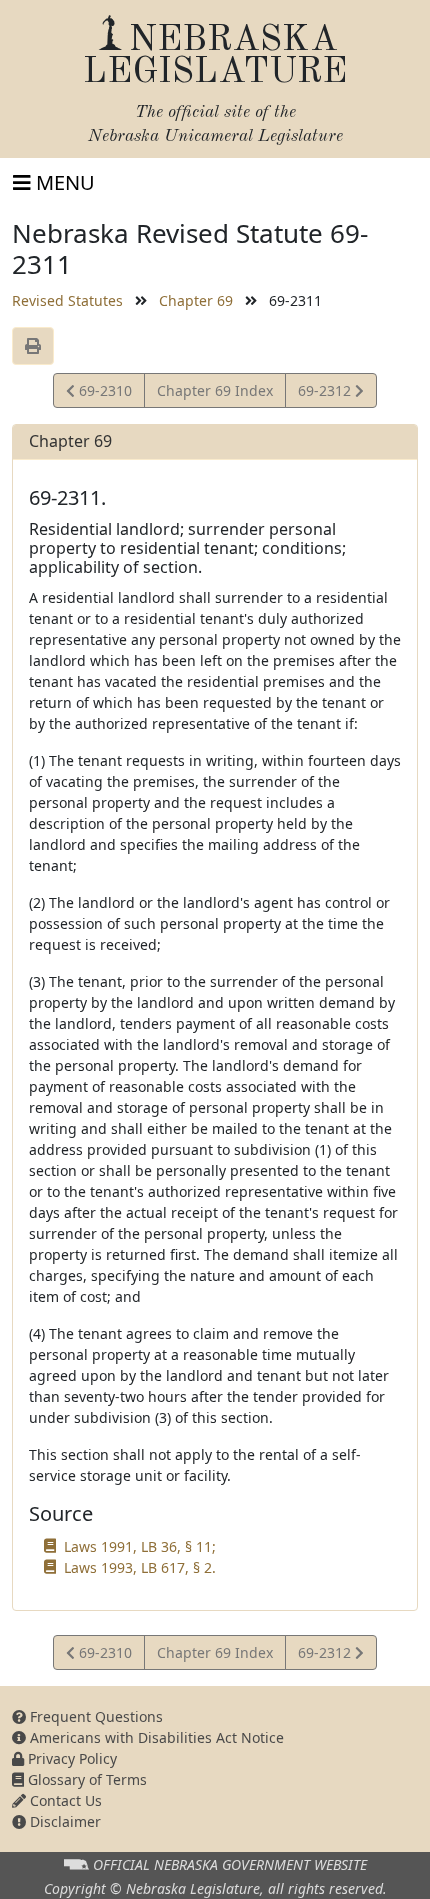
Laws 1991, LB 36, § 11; (140, 1546)
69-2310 (103, 394)
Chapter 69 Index (215, 390)
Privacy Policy (70, 1758)
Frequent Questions (94, 1716)
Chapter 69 (196, 300)
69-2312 (326, 394)
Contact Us (64, 1800)
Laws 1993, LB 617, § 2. (140, 1567)
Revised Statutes (67, 300)
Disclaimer (63, 1821)
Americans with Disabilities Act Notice (155, 1737)
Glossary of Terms (85, 1779)
